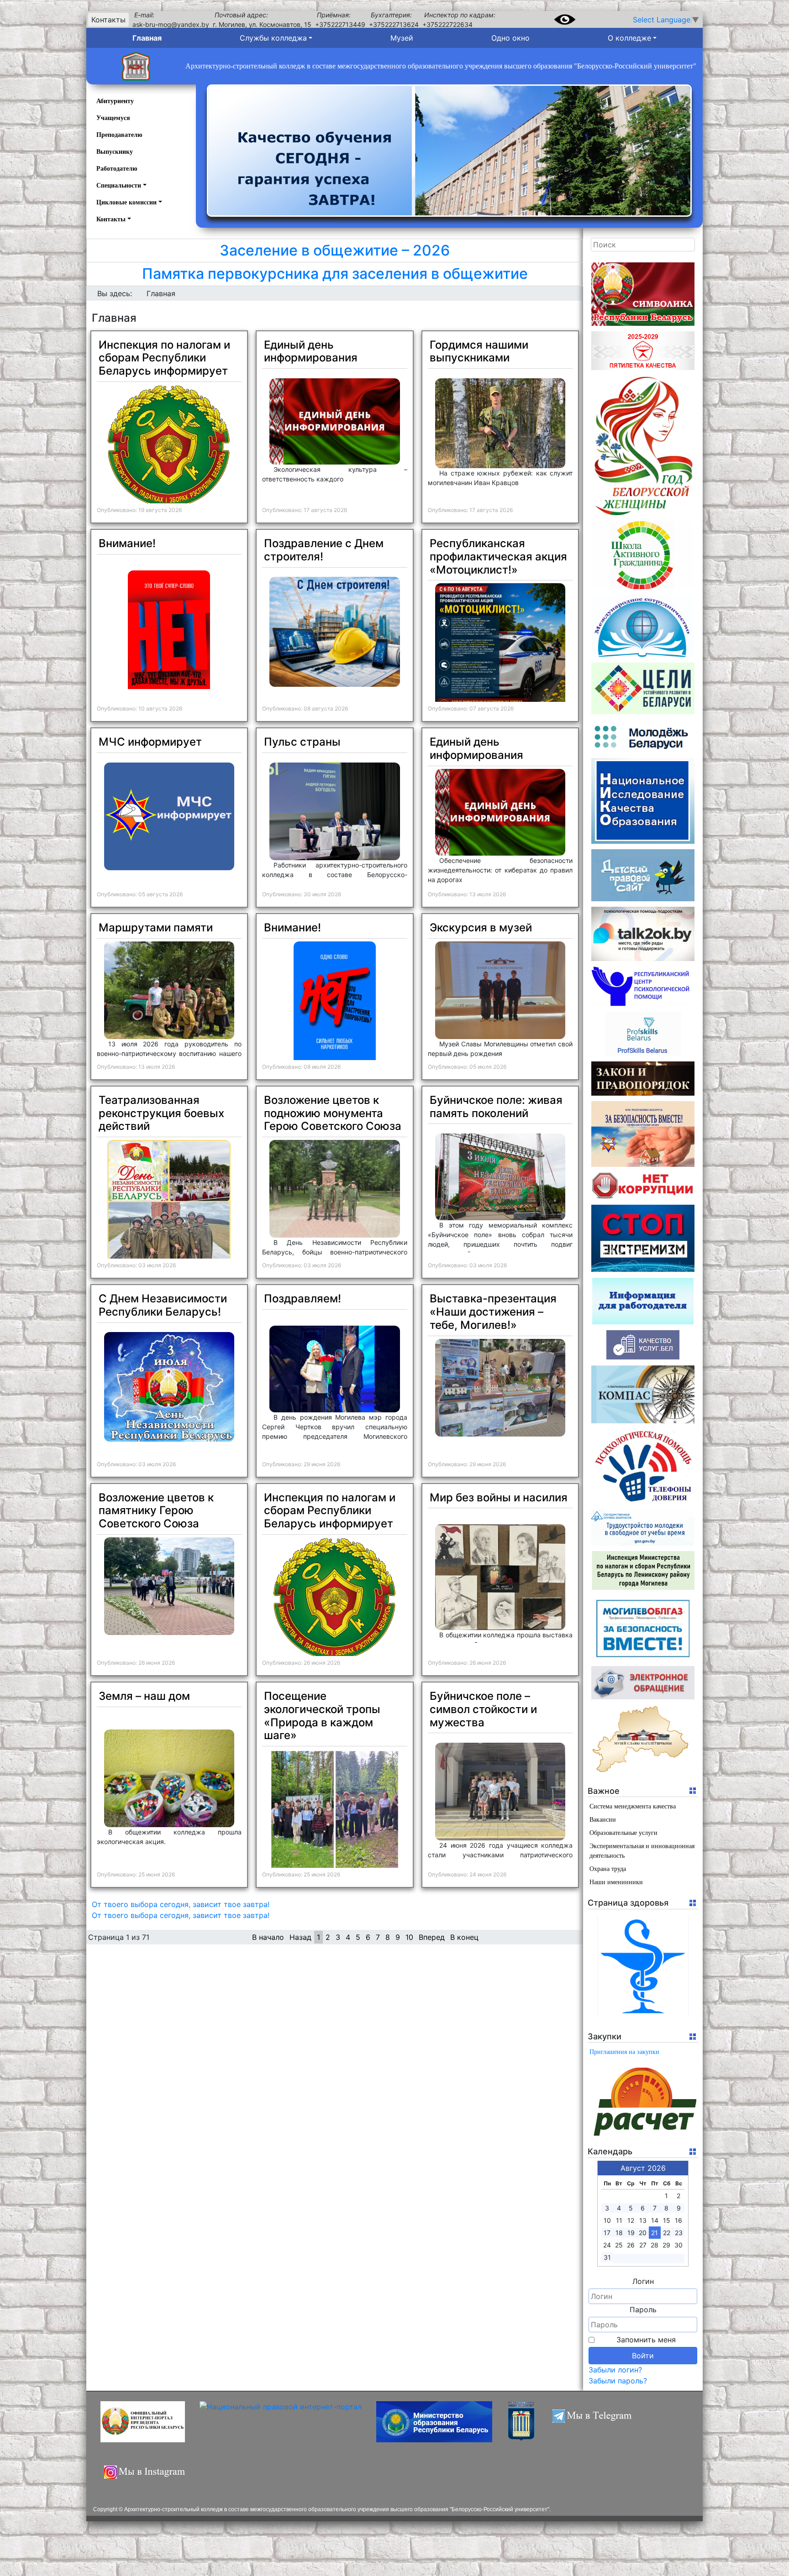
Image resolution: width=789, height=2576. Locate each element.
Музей (402, 38)
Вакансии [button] (603, 1820)
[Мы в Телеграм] (597, 2422)
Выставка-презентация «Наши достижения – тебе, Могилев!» (493, 1312)
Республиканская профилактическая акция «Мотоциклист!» (498, 556)
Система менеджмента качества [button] (633, 1806)
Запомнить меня (646, 2340)
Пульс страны (302, 742)
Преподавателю (119, 135)
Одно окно (510, 38)
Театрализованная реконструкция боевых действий (161, 1113)
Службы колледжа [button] (273, 38)
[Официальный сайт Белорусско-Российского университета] (521, 2422)
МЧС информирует (150, 742)
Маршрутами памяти (156, 927)
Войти (643, 2356)
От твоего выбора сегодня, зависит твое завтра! (181, 1904)
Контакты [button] (111, 219)
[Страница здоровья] (643, 1966)
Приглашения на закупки (624, 2052)
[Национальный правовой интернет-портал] (281, 2422)
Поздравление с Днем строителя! (324, 550)
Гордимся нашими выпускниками (479, 351)
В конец (464, 1937)
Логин (643, 2281)
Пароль (643, 2310)
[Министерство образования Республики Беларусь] (434, 2422)
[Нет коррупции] (643, 1186)
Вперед (432, 1937)
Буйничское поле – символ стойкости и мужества (483, 1709)
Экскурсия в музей (481, 927)
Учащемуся (113, 118)
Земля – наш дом (144, 1696)
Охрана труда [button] (608, 1869)
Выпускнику (115, 152)
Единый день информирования (311, 351)
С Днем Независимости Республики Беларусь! (163, 1305)
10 (409, 1937)
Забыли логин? (615, 2370)
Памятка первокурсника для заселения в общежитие (335, 274)
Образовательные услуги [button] (623, 1833)
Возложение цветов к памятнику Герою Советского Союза (156, 1511)
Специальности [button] (119, 185)
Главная (147, 38)
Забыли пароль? (618, 2381)
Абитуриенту (115, 101)
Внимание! (127, 543)
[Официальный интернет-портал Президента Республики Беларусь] (143, 2422)
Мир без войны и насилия (499, 1497)
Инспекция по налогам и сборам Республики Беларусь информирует (164, 358)
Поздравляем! (302, 1298)
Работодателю (117, 169)
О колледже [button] (629, 38)
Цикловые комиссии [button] (126, 202)
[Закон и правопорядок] (643, 1079)
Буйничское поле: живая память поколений (496, 1107)
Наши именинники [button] (616, 1882)
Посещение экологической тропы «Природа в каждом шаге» (322, 1716)
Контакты (108, 20)
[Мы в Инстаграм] (147, 2477)
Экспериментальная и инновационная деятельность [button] (642, 1851)
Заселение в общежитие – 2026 (335, 250)
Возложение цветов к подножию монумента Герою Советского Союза (333, 1113)
